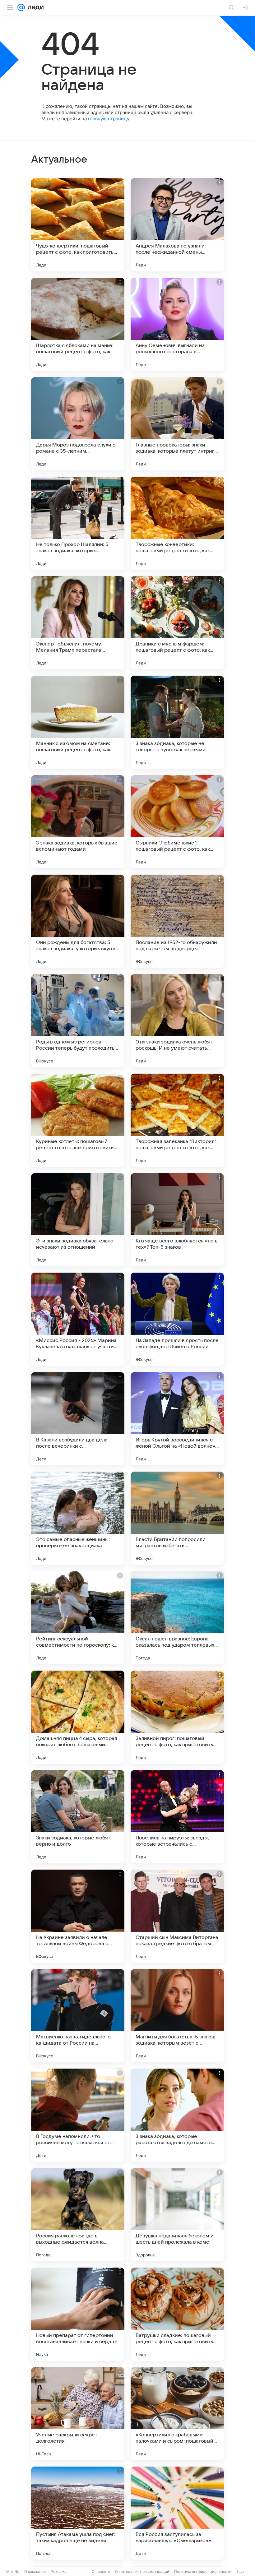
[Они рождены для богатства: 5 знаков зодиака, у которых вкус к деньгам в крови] (78, 921)
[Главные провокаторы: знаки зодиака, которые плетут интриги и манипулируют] (177, 424)
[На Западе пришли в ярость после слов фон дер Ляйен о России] (177, 1319)
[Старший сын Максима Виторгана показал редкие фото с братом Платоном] (177, 1916)
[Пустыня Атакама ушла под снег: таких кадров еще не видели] (78, 2513)
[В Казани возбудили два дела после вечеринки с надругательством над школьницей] (78, 1419)
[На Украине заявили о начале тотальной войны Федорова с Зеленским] (78, 1916)
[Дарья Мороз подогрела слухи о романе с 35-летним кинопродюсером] (78, 424)
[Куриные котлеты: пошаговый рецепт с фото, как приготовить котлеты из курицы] (78, 1120)
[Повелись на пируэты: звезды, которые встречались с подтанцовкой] (177, 1817)
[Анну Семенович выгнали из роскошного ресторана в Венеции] (177, 324)
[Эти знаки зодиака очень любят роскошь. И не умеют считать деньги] (177, 1021)
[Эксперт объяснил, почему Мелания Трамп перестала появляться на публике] (78, 623)
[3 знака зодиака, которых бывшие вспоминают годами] (78, 822)
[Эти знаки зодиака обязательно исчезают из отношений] (78, 1220)
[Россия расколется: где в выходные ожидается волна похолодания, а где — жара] (78, 2215)
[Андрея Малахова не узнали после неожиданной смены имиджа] (177, 225)
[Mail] (21, 7)
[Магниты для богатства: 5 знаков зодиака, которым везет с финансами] (177, 2016)
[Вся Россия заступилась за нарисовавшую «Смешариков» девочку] (177, 2513)
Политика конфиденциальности (203, 2571)
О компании (35, 2571)
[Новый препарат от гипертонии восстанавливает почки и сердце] (78, 2314)
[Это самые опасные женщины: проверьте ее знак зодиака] (78, 1518)
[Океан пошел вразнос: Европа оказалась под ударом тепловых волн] (177, 1618)
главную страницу (109, 119)
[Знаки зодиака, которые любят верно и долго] (78, 1817)
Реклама (59, 2571)
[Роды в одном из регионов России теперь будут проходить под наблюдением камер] (78, 1021)
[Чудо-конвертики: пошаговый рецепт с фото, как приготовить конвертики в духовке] (78, 225)
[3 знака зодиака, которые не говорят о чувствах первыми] (177, 722)
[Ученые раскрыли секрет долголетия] (78, 2414)
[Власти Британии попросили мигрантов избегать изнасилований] (177, 1518)
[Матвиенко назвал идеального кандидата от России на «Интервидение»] (78, 2016)
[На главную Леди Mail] (34, 7)
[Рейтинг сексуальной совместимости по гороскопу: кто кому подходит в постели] (78, 1618)
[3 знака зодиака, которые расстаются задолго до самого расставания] (177, 2115)
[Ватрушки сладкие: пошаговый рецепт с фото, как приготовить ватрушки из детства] (177, 2314)
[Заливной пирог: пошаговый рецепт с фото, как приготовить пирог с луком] (177, 1717)
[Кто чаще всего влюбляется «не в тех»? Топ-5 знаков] (177, 1220)
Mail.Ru (13, 2571)
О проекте (101, 2571)
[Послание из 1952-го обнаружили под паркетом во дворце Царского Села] (177, 921)
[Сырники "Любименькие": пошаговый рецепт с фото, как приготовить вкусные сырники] (177, 822)
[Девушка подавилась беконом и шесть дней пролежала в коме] (177, 2215)
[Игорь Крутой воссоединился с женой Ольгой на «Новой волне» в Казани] (177, 1419)
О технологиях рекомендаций (142, 2571)
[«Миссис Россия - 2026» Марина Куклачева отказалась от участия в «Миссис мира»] (78, 1319)
